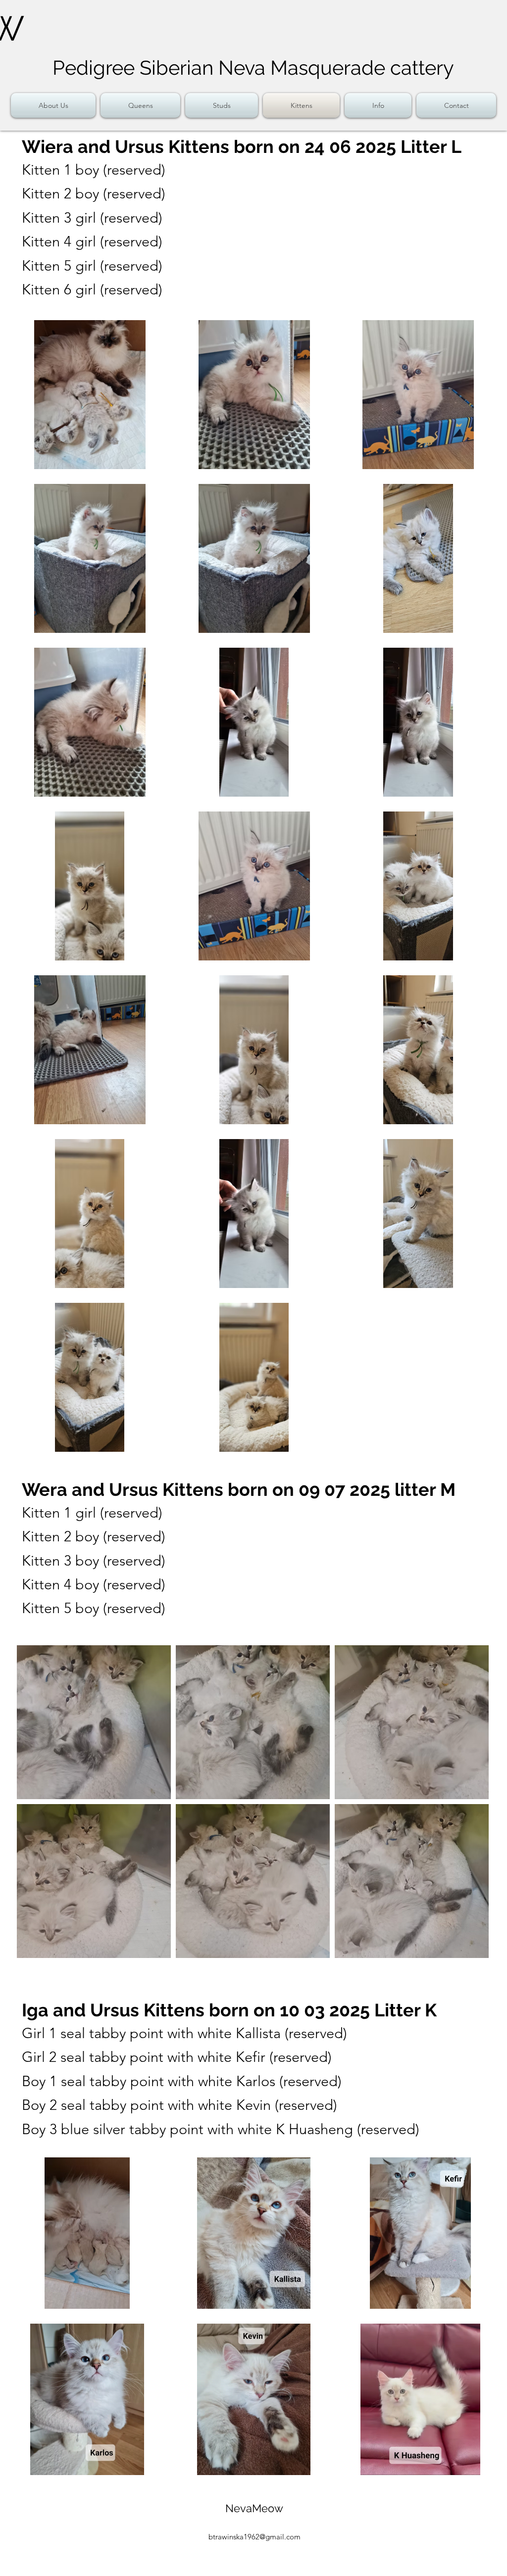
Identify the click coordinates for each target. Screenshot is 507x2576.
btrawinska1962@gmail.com (254, 2537)
